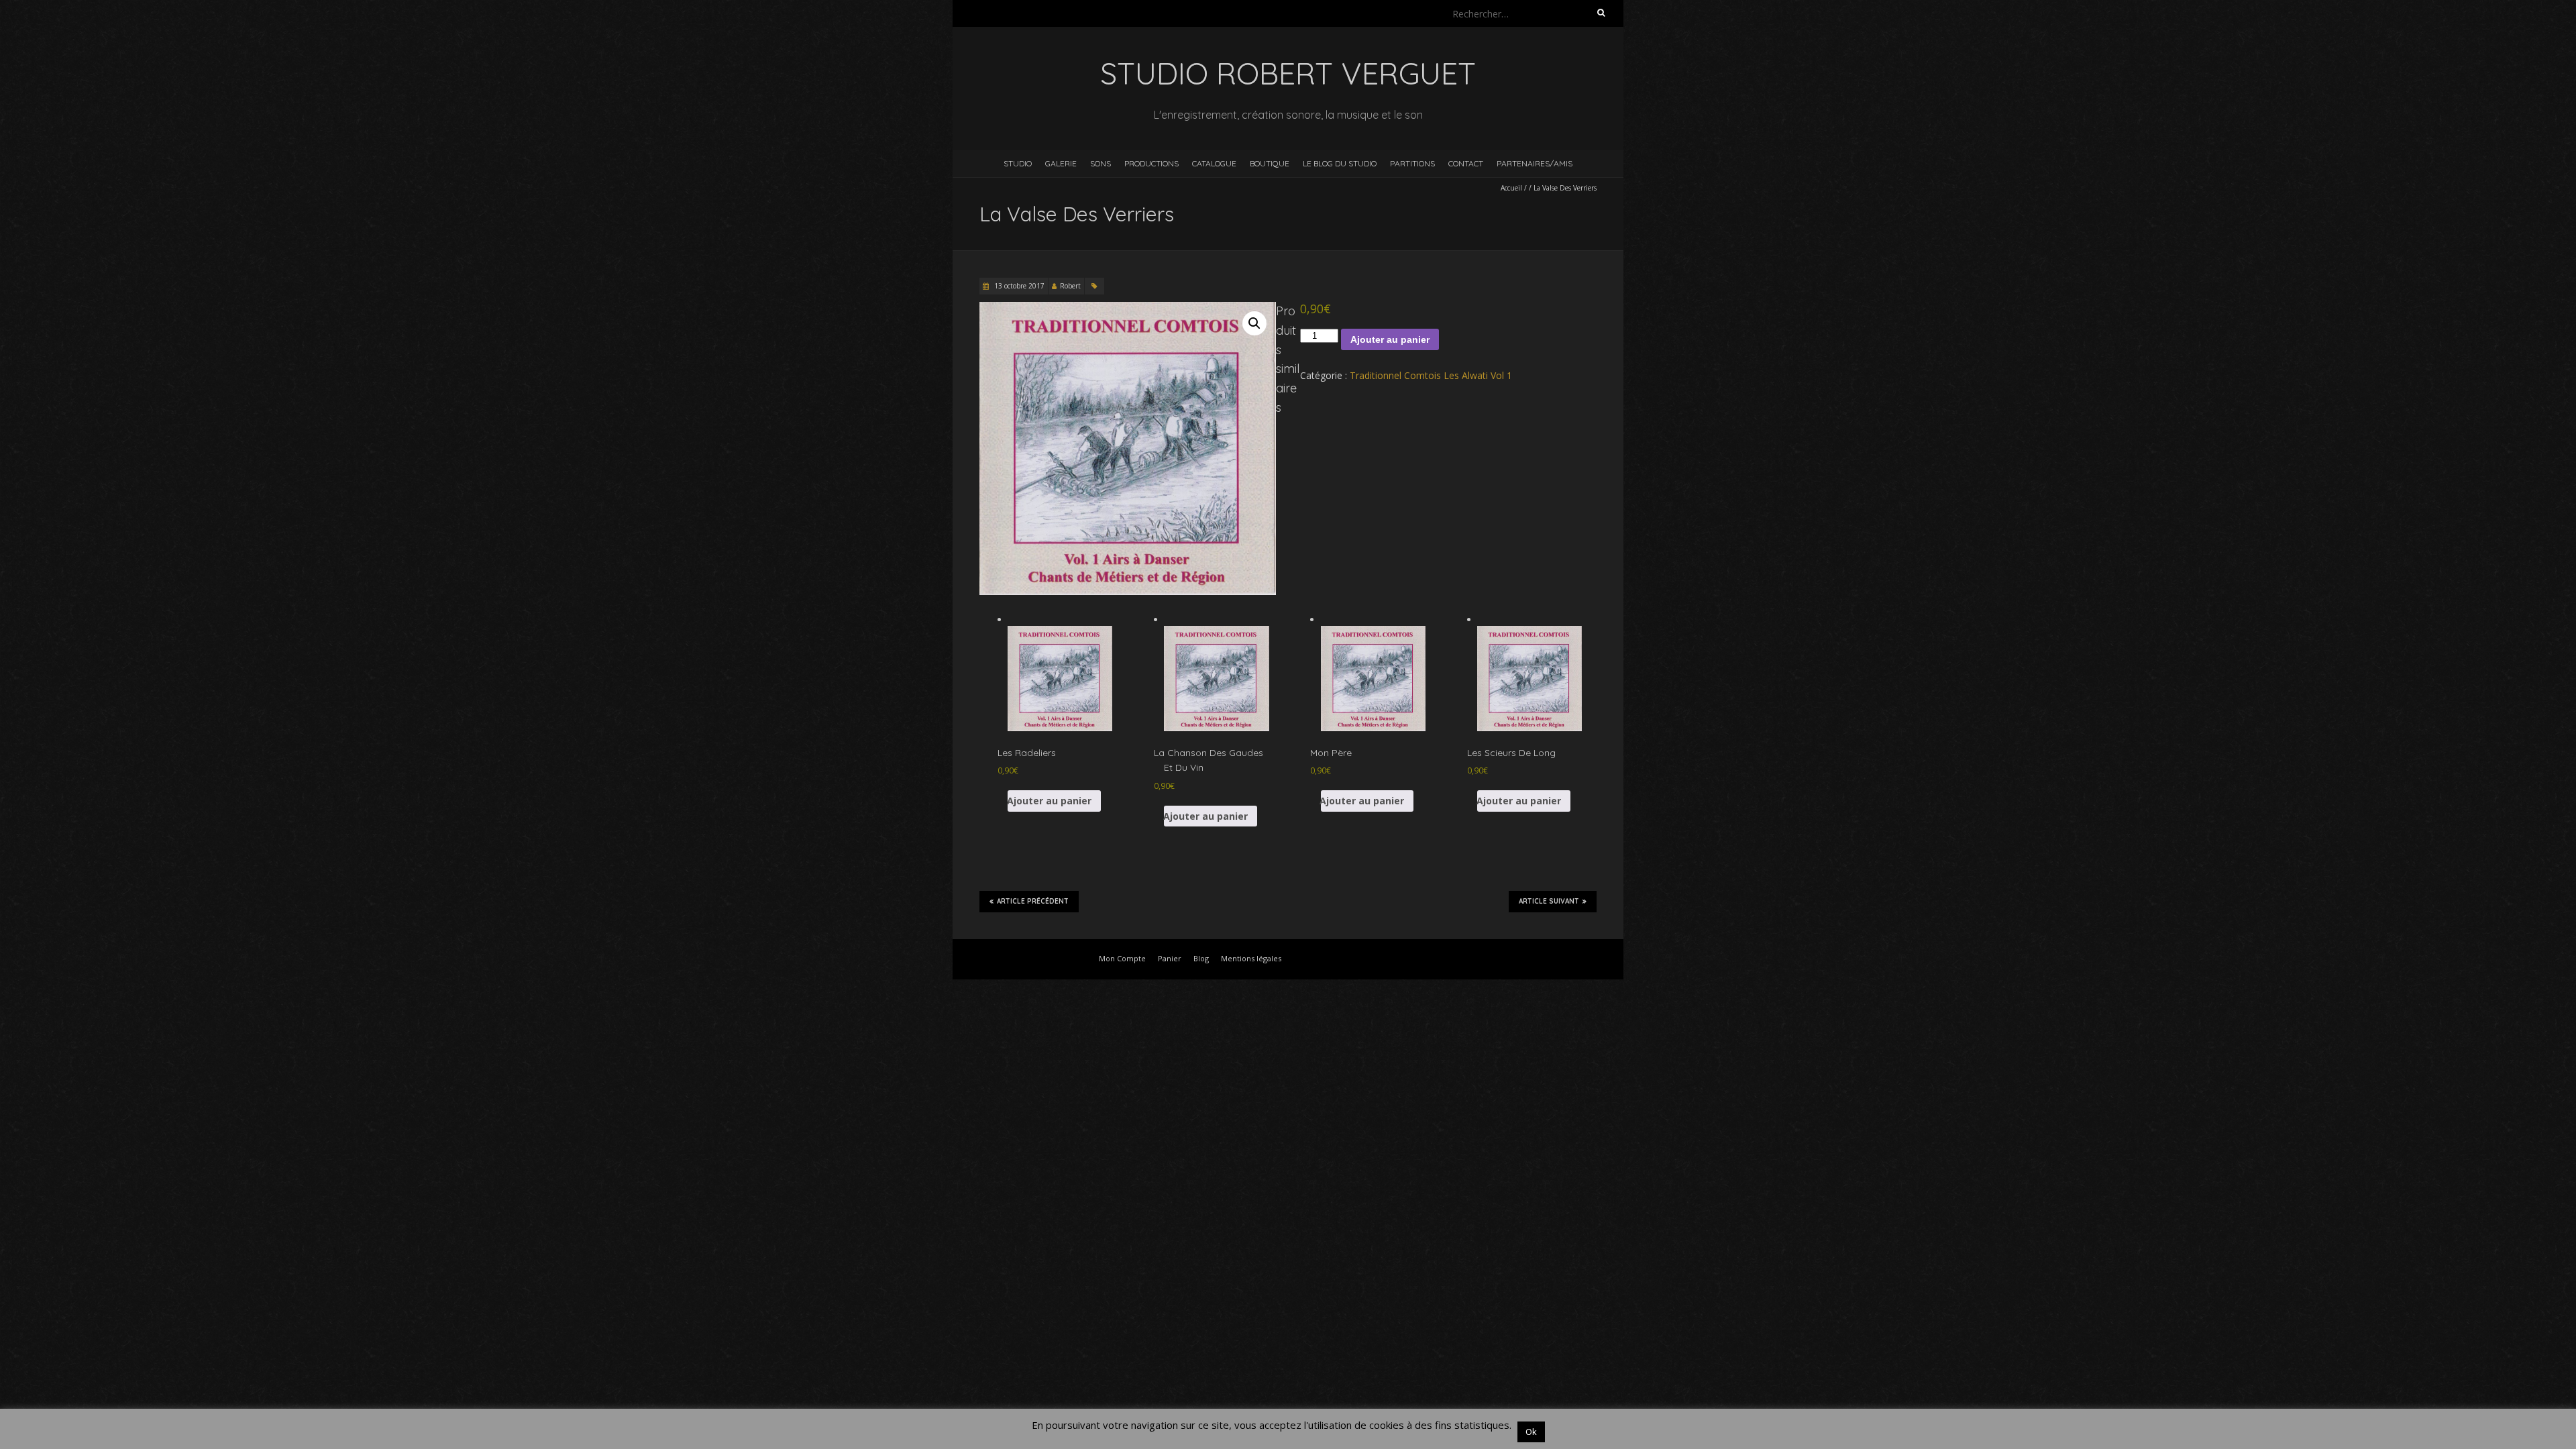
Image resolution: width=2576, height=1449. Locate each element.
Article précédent (1033, 901)
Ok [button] (1531, 1432)
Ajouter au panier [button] (1050, 801)
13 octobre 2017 (1018, 286)
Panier (1170, 958)
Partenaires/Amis (1535, 163)
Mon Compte (1122, 958)
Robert (1070, 286)
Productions (1151, 163)
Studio (1018, 163)
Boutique (1270, 163)
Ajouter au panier (1390, 339)
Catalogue (1214, 163)
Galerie (1061, 163)
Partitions (1412, 163)
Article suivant (1549, 901)
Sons (1101, 163)
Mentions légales (1251, 958)
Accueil (1511, 188)
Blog (1201, 958)
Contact (1466, 163)
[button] (1254, 323)
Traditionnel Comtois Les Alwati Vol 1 (1431, 375)
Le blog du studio (1340, 163)
